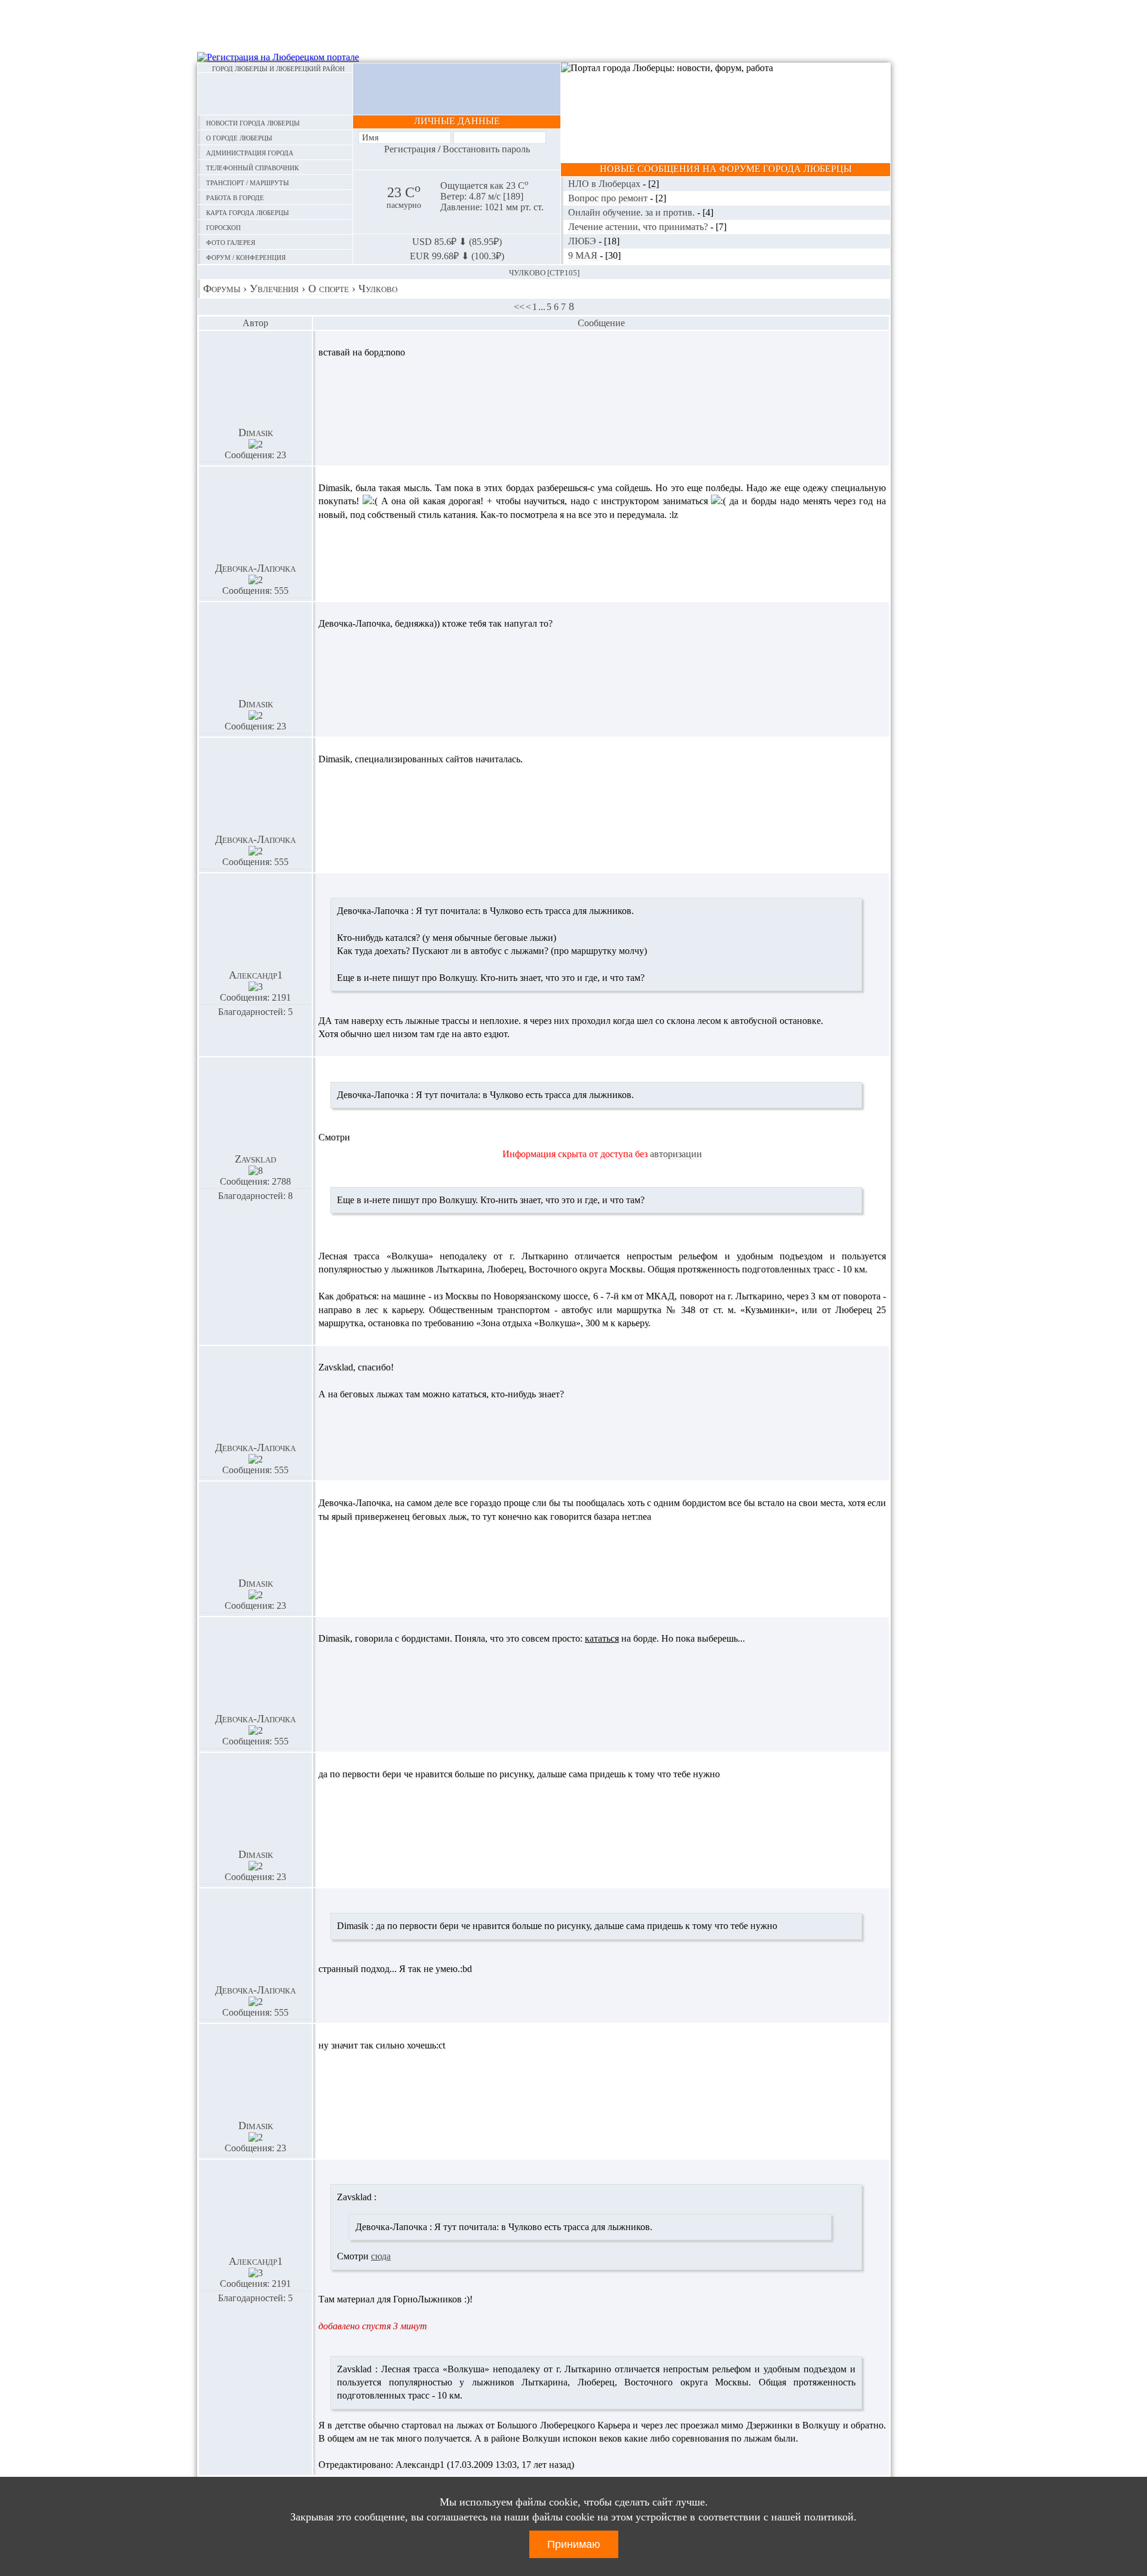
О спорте (329, 289)
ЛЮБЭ (583, 241)
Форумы (222, 289)
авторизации (676, 1154)
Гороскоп (223, 227)
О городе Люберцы (239, 137)
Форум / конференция (246, 257)
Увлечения (274, 289)
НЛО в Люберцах (605, 184)
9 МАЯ (584, 255)
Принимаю (574, 2544)
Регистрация (410, 149)
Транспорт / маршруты (248, 182)
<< (519, 307)
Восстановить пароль (486, 149)
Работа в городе (235, 197)
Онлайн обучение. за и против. (633, 212)
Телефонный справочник (252, 167)
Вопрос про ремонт (609, 198)
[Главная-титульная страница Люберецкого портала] (275, 94)
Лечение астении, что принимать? (639, 227)
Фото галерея (231, 242)
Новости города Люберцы (253, 122)
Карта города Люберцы (248, 212)
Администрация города (250, 152)
